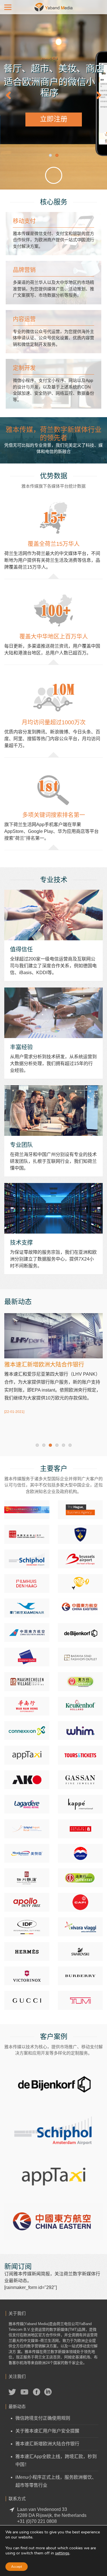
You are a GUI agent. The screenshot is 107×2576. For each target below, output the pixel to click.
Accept (17, 2567)
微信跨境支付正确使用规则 (43, 2418)
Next (96, 95)
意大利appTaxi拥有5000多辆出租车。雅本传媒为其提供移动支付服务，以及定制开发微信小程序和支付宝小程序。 (54, 2176)
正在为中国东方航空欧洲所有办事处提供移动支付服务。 (54, 2221)
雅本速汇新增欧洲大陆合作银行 (47, 2444)
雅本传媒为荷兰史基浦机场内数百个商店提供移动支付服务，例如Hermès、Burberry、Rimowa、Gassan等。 (54, 2129)
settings (62, 2553)
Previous (11, 95)
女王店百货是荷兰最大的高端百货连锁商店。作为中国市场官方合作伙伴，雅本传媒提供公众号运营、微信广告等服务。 (54, 2082)
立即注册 (54, 119)
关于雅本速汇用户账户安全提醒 (47, 2431)
